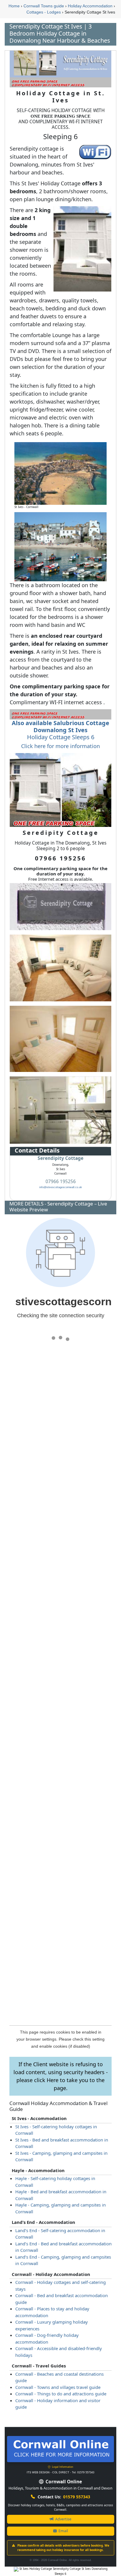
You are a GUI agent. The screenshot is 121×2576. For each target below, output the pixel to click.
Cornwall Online (63, 2482)
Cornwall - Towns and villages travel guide (58, 2387)
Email (63, 2531)
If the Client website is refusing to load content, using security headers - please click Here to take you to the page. (61, 2076)
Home (14, 6)
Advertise (63, 2519)
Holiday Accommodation (90, 6)
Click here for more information (60, 746)
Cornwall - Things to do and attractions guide (61, 2394)
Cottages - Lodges (44, 12)
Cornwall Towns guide (44, 6)
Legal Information (62, 2467)
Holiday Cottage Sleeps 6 (60, 730)
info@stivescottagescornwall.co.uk (61, 1187)
